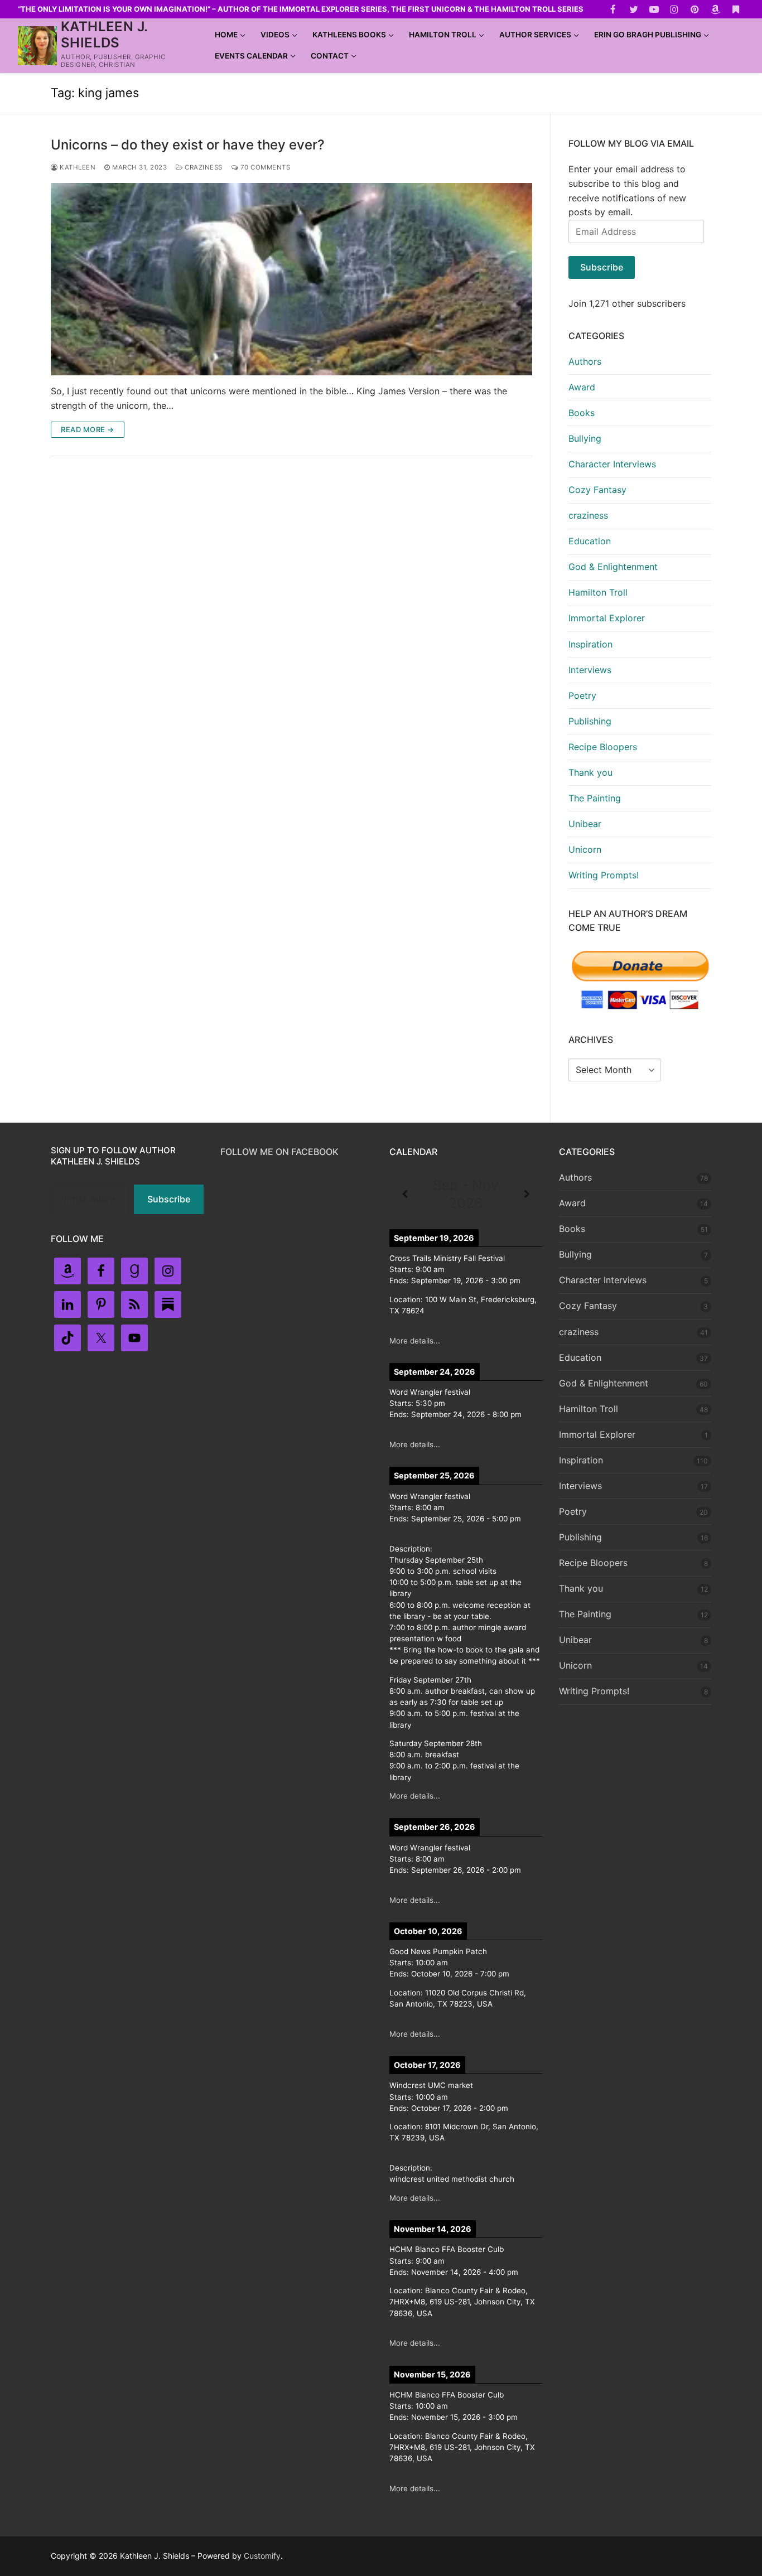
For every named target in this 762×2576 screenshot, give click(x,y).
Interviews (590, 670)
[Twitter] (633, 9)
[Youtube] (654, 9)
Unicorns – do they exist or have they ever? (188, 145)
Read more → (88, 429)
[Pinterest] (695, 9)
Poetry (582, 695)
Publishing (590, 721)
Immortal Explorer (607, 618)
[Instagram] (675, 9)
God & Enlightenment (613, 567)
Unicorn (585, 849)
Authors (585, 361)
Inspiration (590, 644)
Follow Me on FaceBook (279, 1152)
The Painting (595, 798)
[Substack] (736, 9)
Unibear (585, 824)
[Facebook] (613, 9)
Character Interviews (612, 464)
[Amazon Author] (715, 9)
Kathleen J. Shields (104, 35)
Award (582, 387)
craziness (203, 167)
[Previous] (405, 1195)
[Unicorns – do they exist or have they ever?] (291, 279)
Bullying (585, 438)
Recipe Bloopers (603, 747)
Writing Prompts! (604, 875)
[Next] (527, 1195)
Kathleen (77, 167)
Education (590, 541)
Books (582, 413)
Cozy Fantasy (597, 490)
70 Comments (264, 167)
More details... (415, 1341)
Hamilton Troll (598, 592)
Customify (262, 2556)
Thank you (590, 772)
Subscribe (602, 267)
